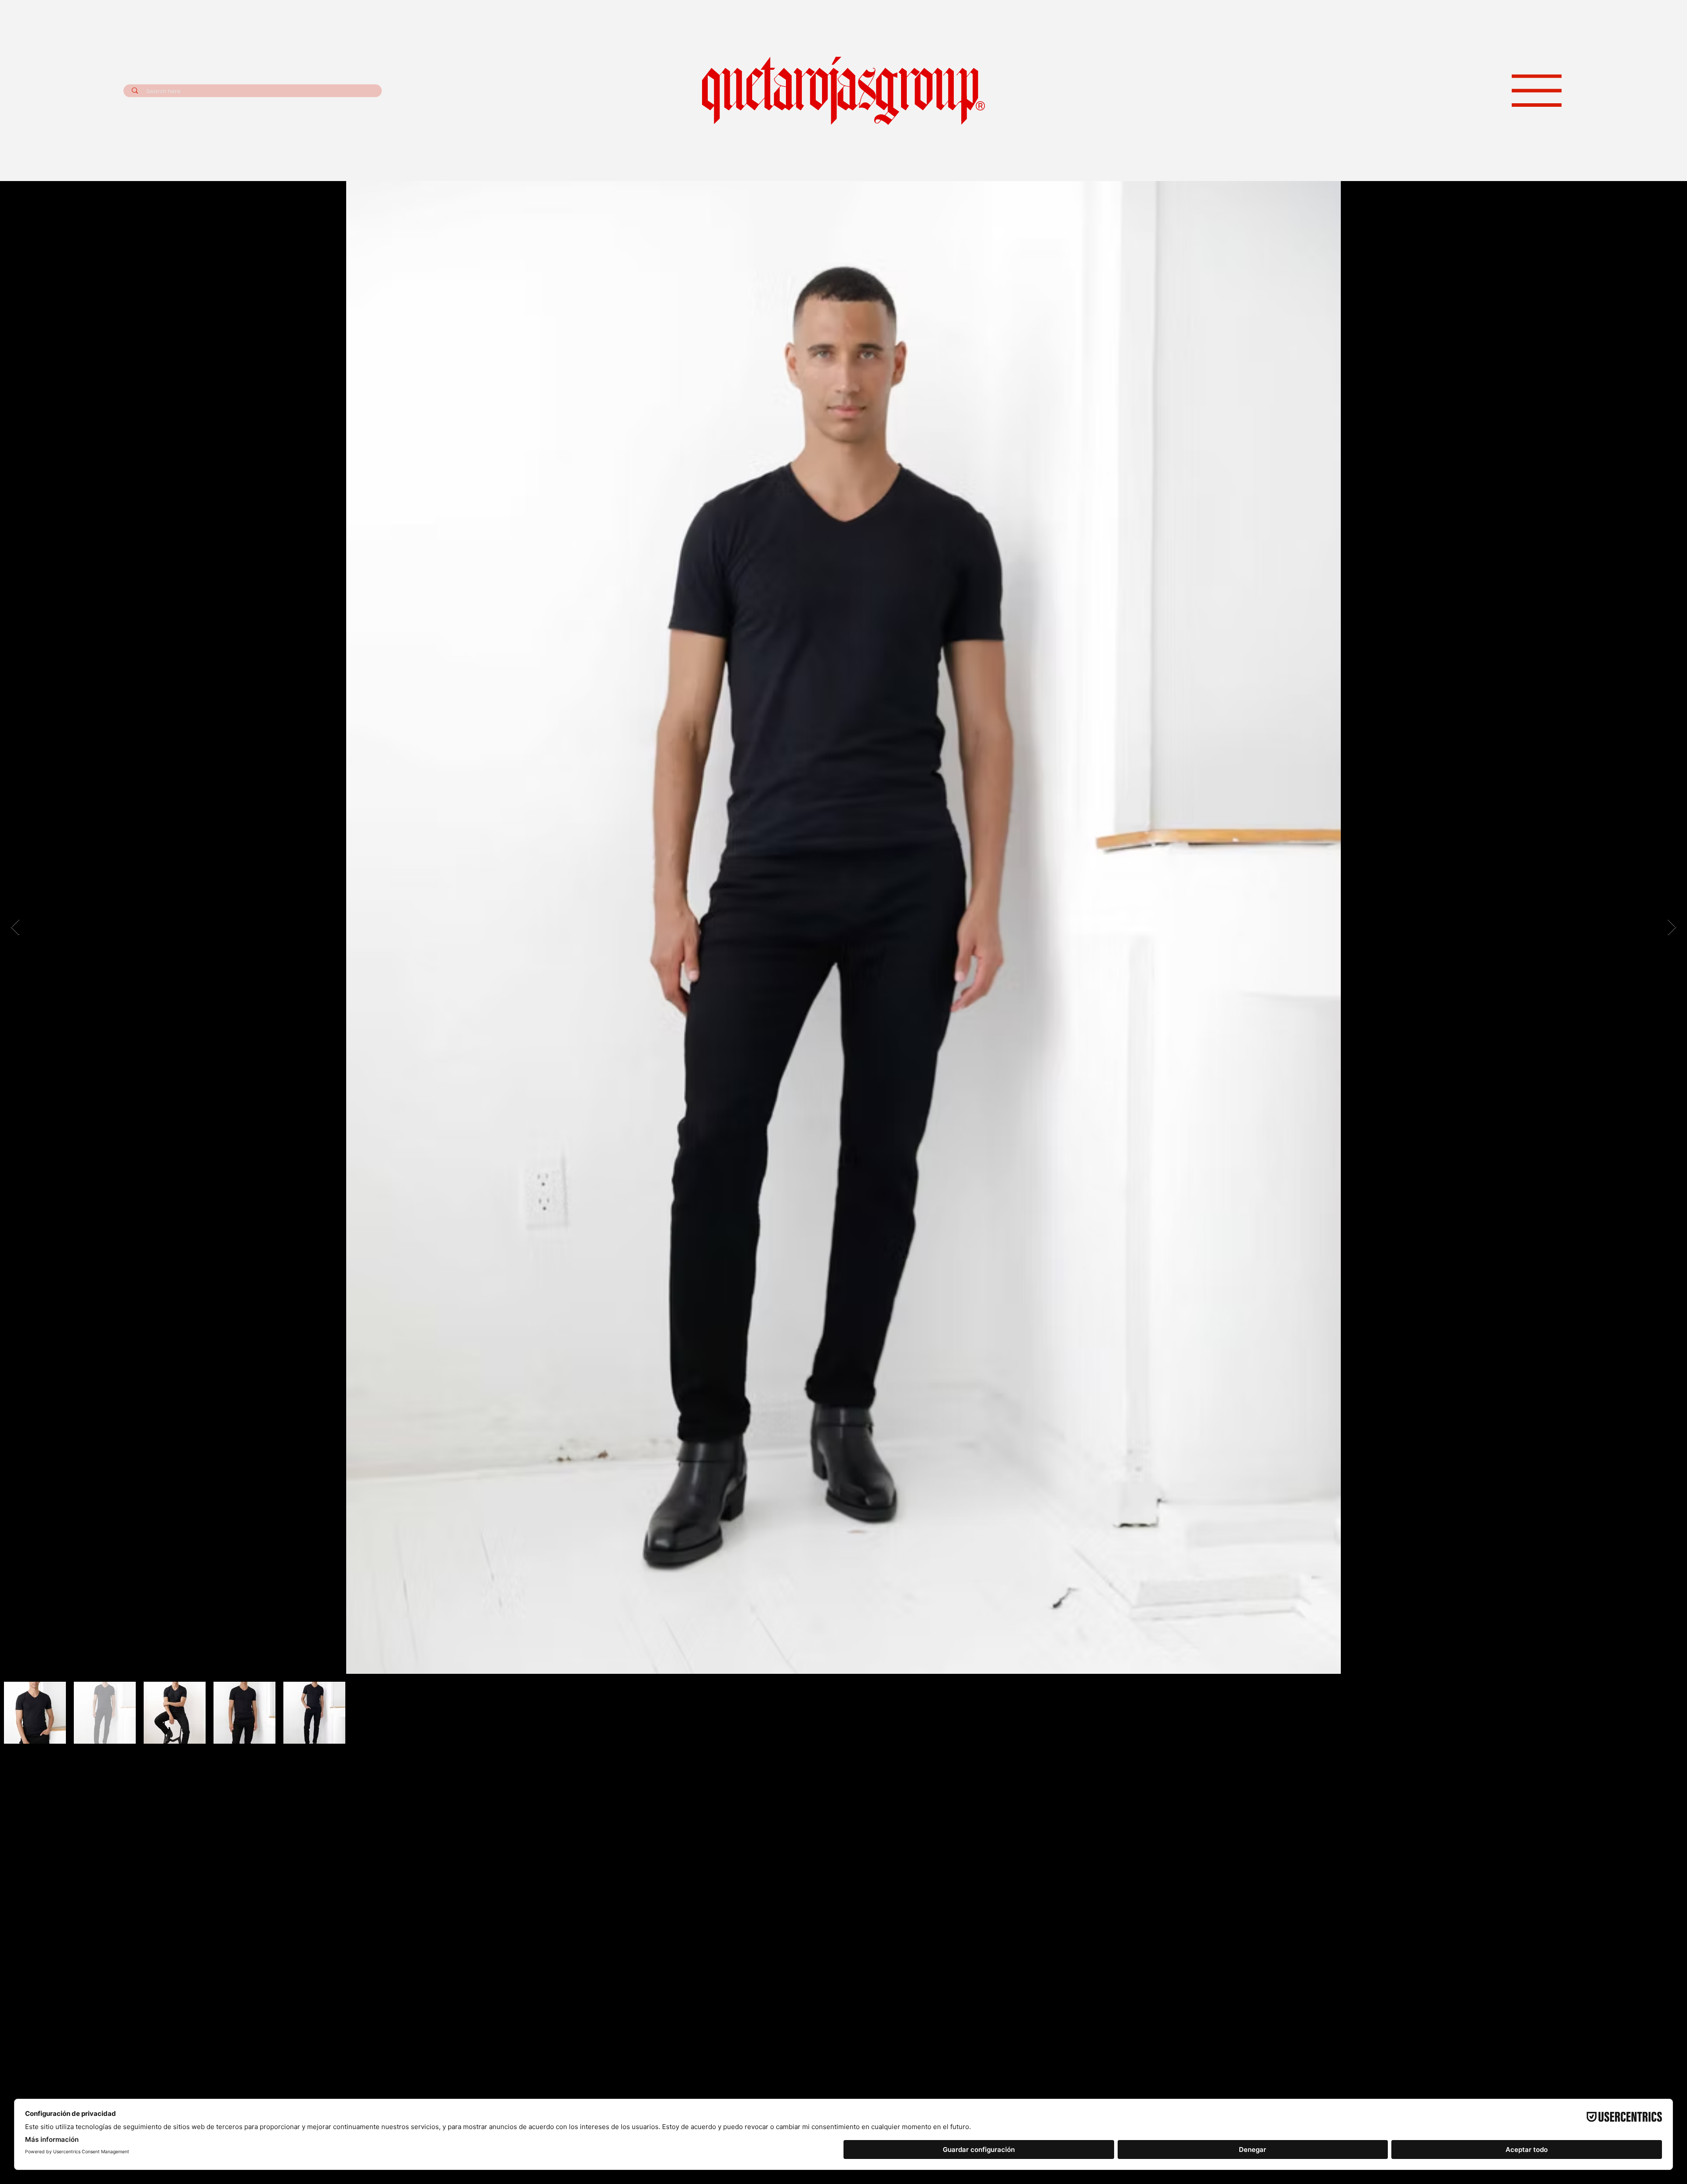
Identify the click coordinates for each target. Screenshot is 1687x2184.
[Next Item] (1672, 1236)
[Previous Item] (15, 1236)
